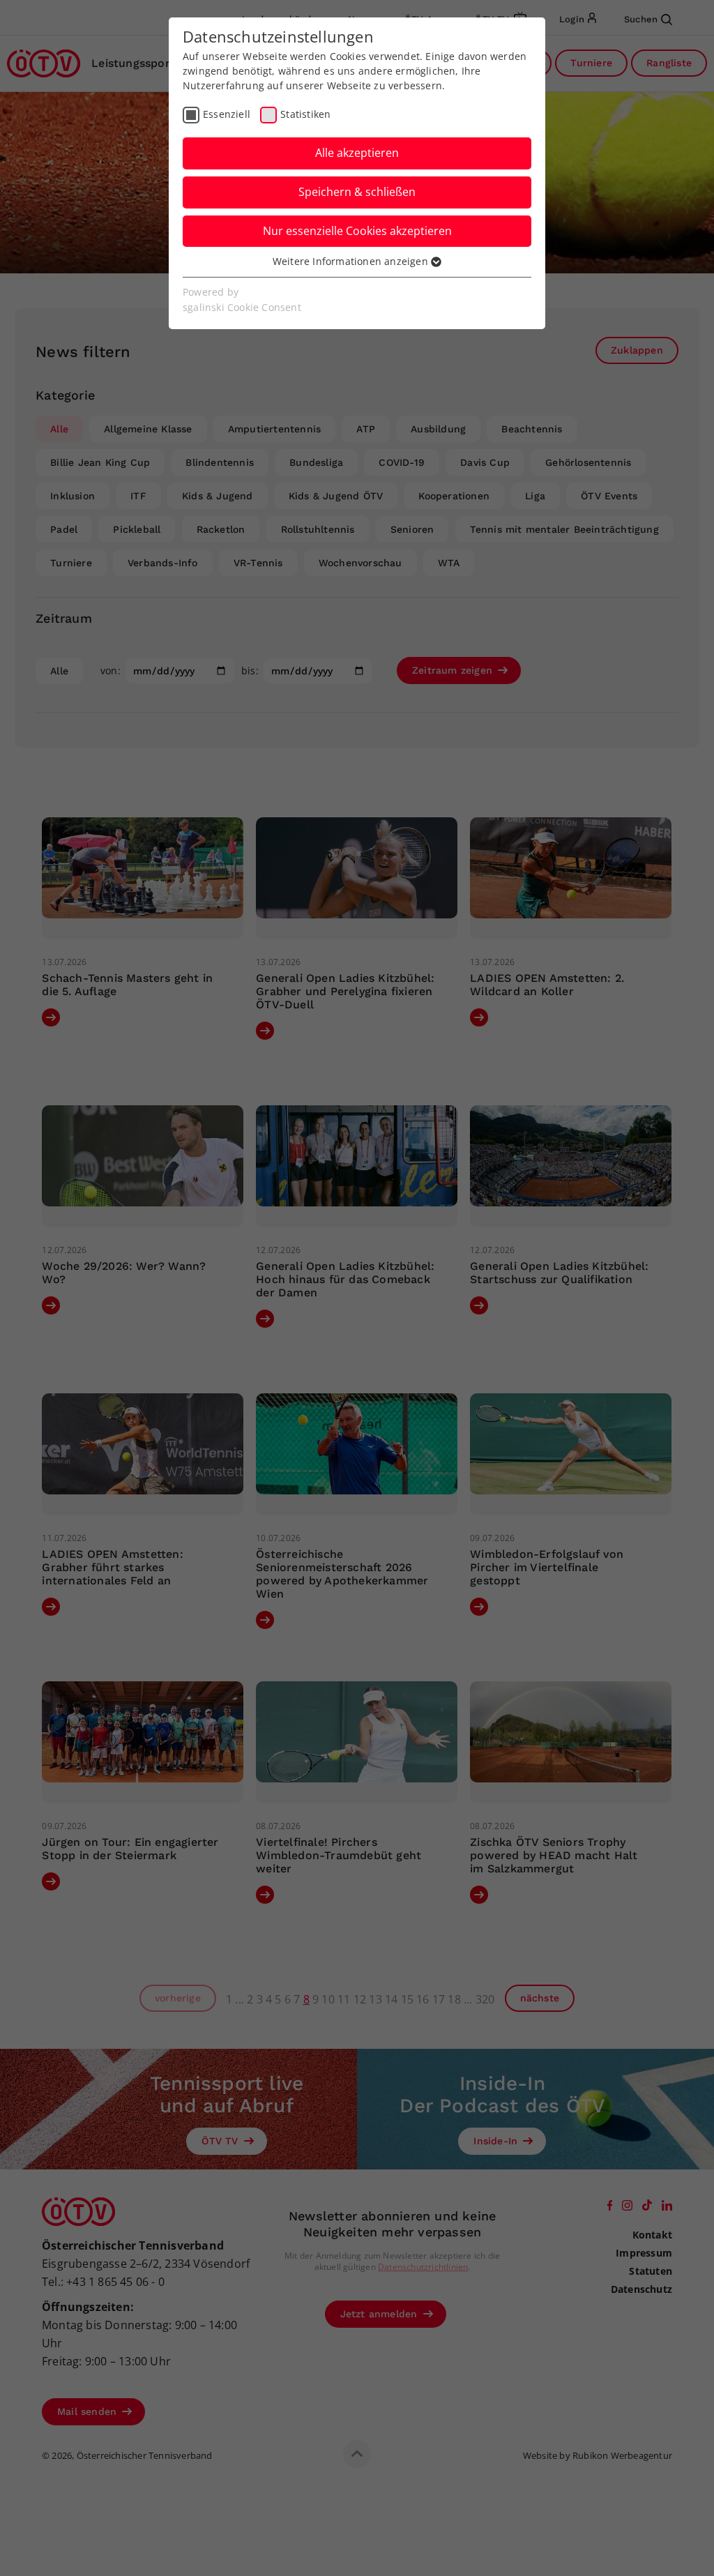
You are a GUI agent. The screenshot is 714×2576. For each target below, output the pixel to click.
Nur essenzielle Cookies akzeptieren (357, 231)
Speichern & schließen (357, 192)
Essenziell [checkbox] (227, 114)
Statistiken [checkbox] (305, 114)
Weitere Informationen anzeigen (352, 261)
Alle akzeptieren (357, 153)
